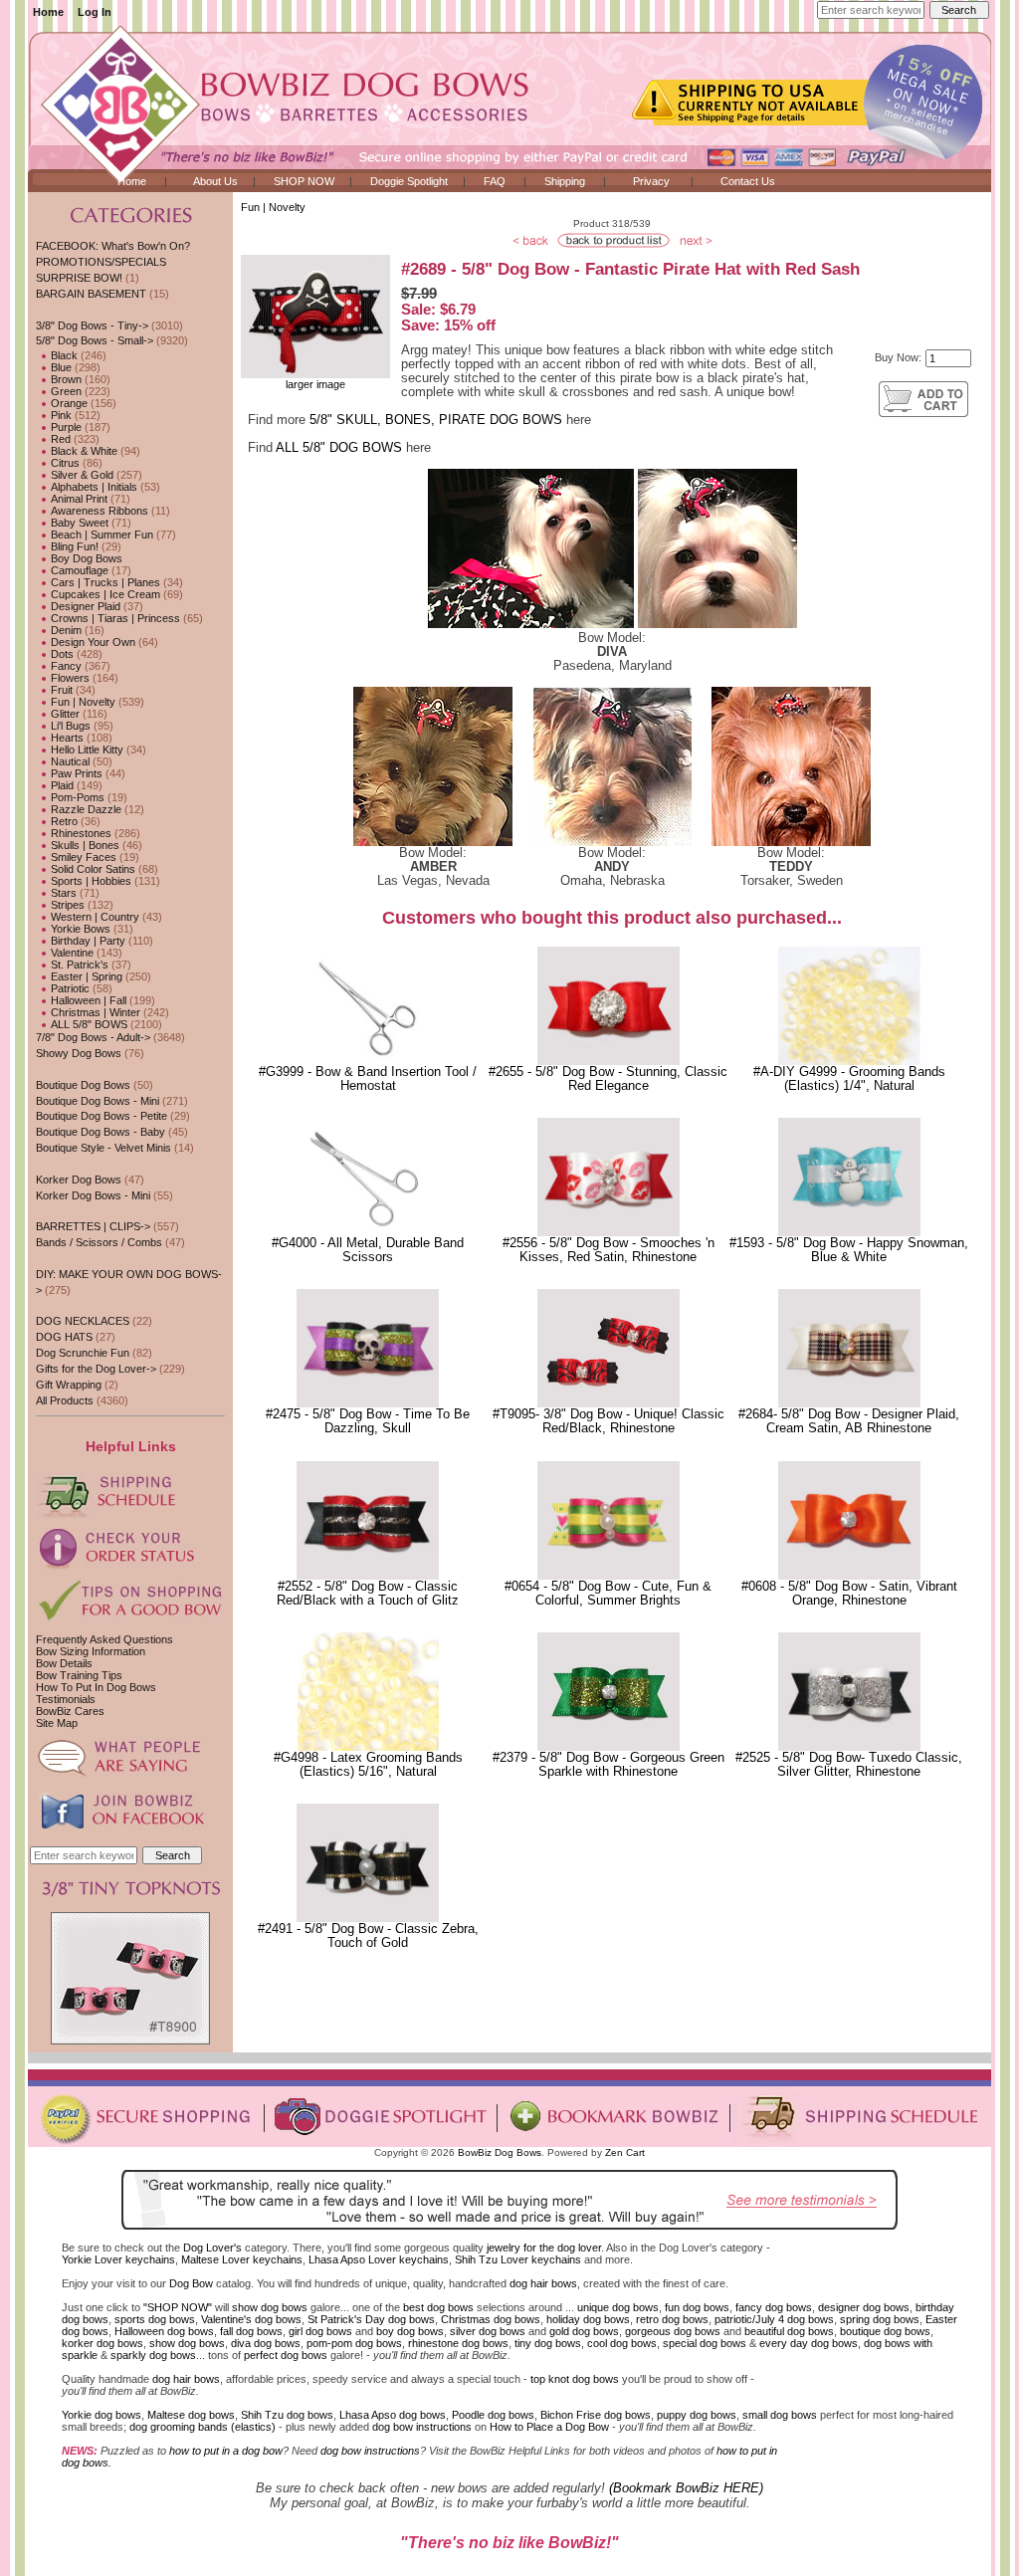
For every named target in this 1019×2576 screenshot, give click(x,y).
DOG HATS (64, 1337)
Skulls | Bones (84, 845)
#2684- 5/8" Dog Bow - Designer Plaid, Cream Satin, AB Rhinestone (849, 1421)
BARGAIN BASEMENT (91, 294)
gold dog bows (584, 2331)
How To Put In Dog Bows (96, 1687)
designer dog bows (864, 2307)
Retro (63, 821)
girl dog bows (320, 2331)
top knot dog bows (575, 2379)
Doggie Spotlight (409, 181)
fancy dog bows (774, 2307)
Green (65, 391)
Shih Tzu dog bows (287, 2415)
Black (63, 355)
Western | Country (94, 917)
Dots (61, 654)
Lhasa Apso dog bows (393, 2415)
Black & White (83, 451)
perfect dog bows (286, 2355)
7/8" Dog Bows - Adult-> (93, 1037)
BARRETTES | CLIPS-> (93, 1226)
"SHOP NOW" (178, 2307)
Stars (62, 893)
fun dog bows (697, 2307)
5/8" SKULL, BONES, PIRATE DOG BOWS (436, 420)
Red (59, 439)
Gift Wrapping (69, 1385)
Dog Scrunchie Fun (83, 1353)
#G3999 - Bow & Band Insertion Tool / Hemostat (368, 1079)
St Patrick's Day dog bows (371, 2319)
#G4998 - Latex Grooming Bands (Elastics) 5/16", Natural (368, 1765)
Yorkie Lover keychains (118, 2259)
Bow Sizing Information (91, 1651)
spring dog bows (880, 2319)
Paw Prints (75, 773)
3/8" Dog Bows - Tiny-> (92, 325)
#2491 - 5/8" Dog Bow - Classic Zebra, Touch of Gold (368, 1936)
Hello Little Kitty (86, 750)
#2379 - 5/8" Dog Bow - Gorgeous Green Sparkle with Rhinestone (609, 1765)
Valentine (71, 953)
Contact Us (748, 181)
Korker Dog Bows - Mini (93, 1195)
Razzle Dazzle (85, 809)
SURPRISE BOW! (79, 278)
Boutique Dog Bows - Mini (98, 1101)
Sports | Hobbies (90, 881)
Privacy (651, 181)
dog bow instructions (422, 2427)
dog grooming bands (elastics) (203, 2427)
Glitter (64, 714)
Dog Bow (191, 2283)
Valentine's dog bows (251, 2319)
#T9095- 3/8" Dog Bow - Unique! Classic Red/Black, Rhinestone (609, 1421)
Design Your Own (92, 642)
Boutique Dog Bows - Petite (102, 1116)
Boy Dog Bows (85, 558)
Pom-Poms (76, 797)
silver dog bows (488, 2331)
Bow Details (64, 1663)
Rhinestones (80, 833)
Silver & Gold (81, 475)
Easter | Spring (85, 976)
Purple (65, 427)
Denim (65, 630)
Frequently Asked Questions (104, 1639)
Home (48, 12)
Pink (60, 415)
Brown (65, 379)
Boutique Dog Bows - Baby (101, 1132)
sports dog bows (155, 2319)
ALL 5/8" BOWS (88, 1024)
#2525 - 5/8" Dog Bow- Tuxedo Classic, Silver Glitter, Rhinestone (849, 1765)
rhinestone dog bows (458, 2343)
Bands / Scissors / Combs (99, 1242)
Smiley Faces (82, 857)
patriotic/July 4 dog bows (774, 2319)
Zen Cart (625, 2152)
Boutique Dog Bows (83, 1085)
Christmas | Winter (94, 1012)
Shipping (565, 181)
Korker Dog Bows (79, 1180)
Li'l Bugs (69, 726)
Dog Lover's (212, 2248)
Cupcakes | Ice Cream (104, 594)
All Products (65, 1400)
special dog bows (705, 2343)
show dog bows (270, 2307)
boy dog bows (410, 2331)
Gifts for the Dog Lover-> (96, 1369)
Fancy (65, 666)
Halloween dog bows (164, 2331)
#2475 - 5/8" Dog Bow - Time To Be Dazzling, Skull (368, 1421)
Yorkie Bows (79, 929)
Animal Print (78, 499)
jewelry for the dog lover (544, 2248)
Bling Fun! (73, 546)
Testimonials (66, 1699)
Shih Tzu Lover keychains (518, 2259)
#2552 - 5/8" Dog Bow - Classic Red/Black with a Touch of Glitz (368, 1594)
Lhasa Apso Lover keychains (379, 2259)
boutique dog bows (885, 2331)
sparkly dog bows (153, 2355)
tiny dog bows (548, 2343)
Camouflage (78, 570)
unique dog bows (618, 2307)
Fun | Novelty (273, 207)
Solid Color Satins (92, 869)
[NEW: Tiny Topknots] (130, 2040)
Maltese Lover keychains (242, 2259)
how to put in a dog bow (226, 2451)
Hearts (66, 738)
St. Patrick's (78, 965)
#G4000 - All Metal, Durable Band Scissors (368, 1250)
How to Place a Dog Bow (549, 2427)
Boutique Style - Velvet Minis (103, 1148)
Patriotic (69, 988)
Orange (68, 403)
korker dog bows (102, 2343)
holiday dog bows (588, 2319)
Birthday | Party (87, 941)
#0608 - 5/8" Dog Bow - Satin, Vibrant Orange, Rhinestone (849, 1594)
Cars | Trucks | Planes (104, 582)
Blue (60, 367)
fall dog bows (251, 2331)
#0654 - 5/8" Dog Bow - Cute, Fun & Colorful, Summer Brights (608, 1594)
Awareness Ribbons (98, 511)
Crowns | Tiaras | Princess (114, 618)
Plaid (61, 785)
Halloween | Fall (87, 1000)
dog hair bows (543, 2283)
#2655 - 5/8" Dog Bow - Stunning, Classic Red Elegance (608, 1079)
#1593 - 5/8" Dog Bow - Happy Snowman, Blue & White (849, 1250)
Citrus (64, 463)
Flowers (69, 678)
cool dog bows (622, 2343)
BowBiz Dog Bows (500, 2152)
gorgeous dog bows (673, 2331)
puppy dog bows (697, 2415)
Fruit (60, 690)
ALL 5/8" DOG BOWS (339, 448)
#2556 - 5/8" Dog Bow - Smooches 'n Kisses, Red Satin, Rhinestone (609, 1250)
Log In (95, 12)
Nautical (69, 761)
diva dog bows (266, 2343)
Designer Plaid (84, 606)
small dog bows (780, 2415)
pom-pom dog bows (354, 2343)
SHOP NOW (304, 181)
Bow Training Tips (79, 1675)
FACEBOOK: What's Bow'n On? (113, 246)
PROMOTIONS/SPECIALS (101, 262)
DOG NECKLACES (83, 1321)
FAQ (495, 181)
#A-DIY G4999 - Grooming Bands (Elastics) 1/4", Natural (849, 1079)
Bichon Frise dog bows (596, 2415)
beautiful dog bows (789, 2331)
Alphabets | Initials (93, 487)
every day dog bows (809, 2343)
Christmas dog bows (491, 2319)
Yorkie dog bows (102, 2415)
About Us (215, 181)
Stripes (66, 905)
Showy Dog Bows (79, 1053)
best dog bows (438, 2307)
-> (95, 340)
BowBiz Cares (70, 1711)
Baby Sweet (78, 523)
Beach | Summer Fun (101, 535)
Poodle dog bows (493, 2415)
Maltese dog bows (191, 2415)
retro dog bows (672, 2319)
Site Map (57, 1723)
